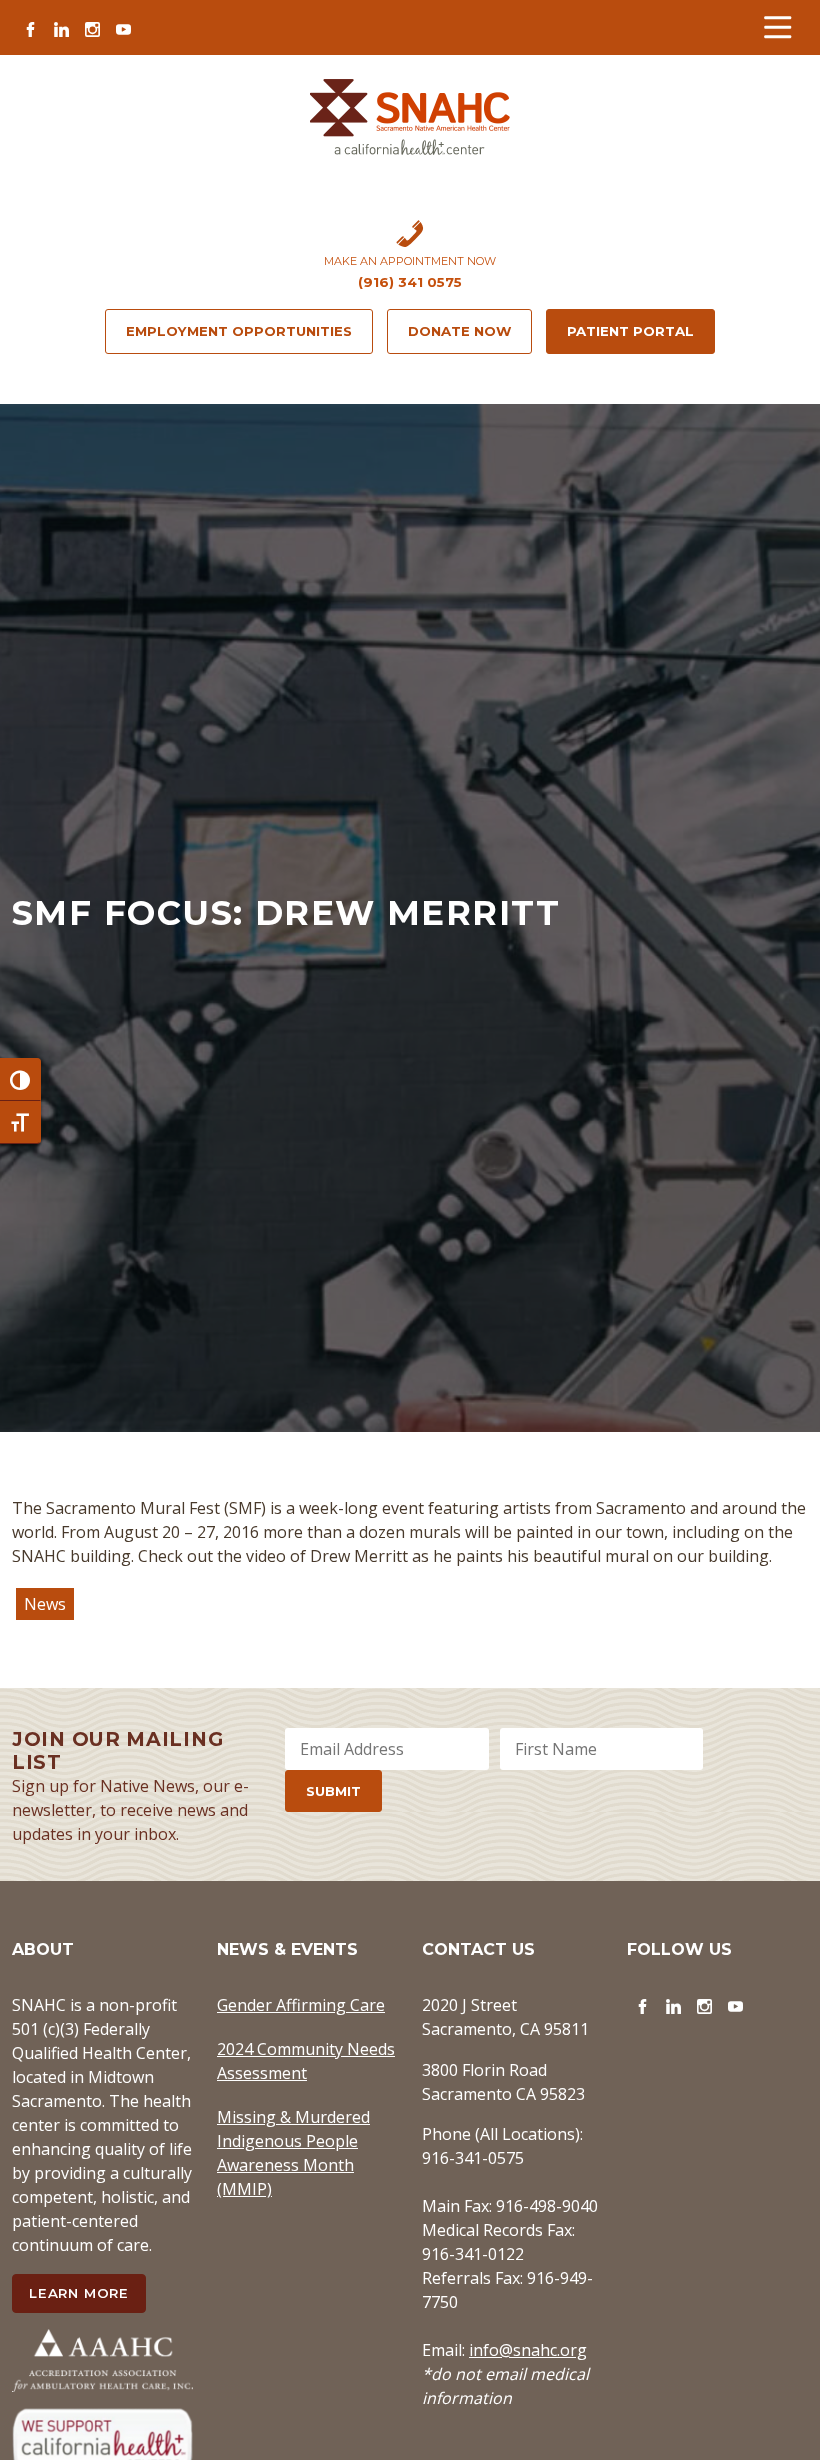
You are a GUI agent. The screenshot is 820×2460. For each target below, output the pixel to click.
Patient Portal (630, 331)
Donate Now (459, 331)
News (45, 1604)
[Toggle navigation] (777, 27)
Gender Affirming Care (301, 2005)
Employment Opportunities (239, 331)
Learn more (79, 2293)
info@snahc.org (528, 2350)
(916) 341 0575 (410, 282)
